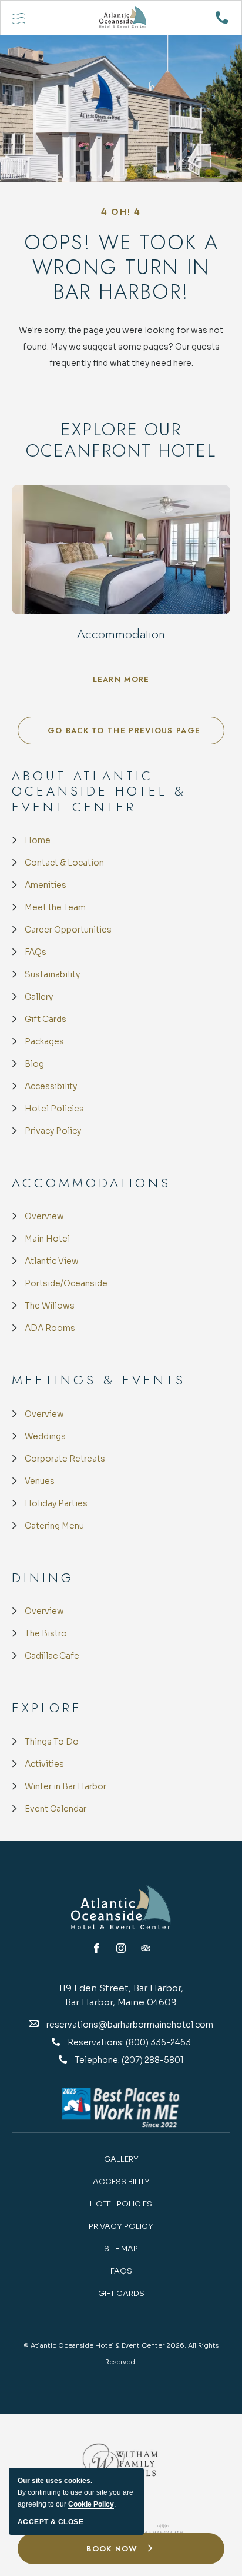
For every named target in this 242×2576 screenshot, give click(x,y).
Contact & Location (64, 863)
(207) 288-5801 (153, 2060)
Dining (43, 1577)
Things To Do (52, 1742)
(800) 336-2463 (158, 2042)
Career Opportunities (68, 930)
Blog (34, 1064)
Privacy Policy (53, 1131)
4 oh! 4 (121, 212)
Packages (44, 1041)
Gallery (39, 997)
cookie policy (91, 2504)
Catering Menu (54, 1526)
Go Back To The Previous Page (124, 730)
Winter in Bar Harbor (65, 1786)
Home (38, 840)
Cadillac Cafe (52, 1656)
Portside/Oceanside (66, 1283)
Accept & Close (51, 2522)
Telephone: (98, 2060)
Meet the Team (55, 907)
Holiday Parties (56, 1503)
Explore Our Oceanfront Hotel (121, 440)
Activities (44, 1764)
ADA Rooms (50, 1328)
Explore (47, 1708)
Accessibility (51, 1086)
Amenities (46, 885)
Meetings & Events (99, 1380)
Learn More (124, 682)
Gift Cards (46, 1019)
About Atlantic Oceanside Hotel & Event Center (99, 791)
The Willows (50, 1306)
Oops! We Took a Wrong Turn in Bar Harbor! (121, 267)
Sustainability (52, 974)
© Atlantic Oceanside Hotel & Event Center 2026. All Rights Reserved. (121, 2354)
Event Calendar (56, 1809)
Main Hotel (47, 1239)
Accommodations (91, 1183)
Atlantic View (52, 1261)
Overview (44, 1216)
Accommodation (121, 634)
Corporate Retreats (65, 1459)
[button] (121, 2549)
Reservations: (97, 2042)
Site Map (121, 2249)
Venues (40, 1481)
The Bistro (46, 1633)
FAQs (36, 952)
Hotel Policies (54, 1109)
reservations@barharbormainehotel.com (130, 2025)
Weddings (45, 1436)
